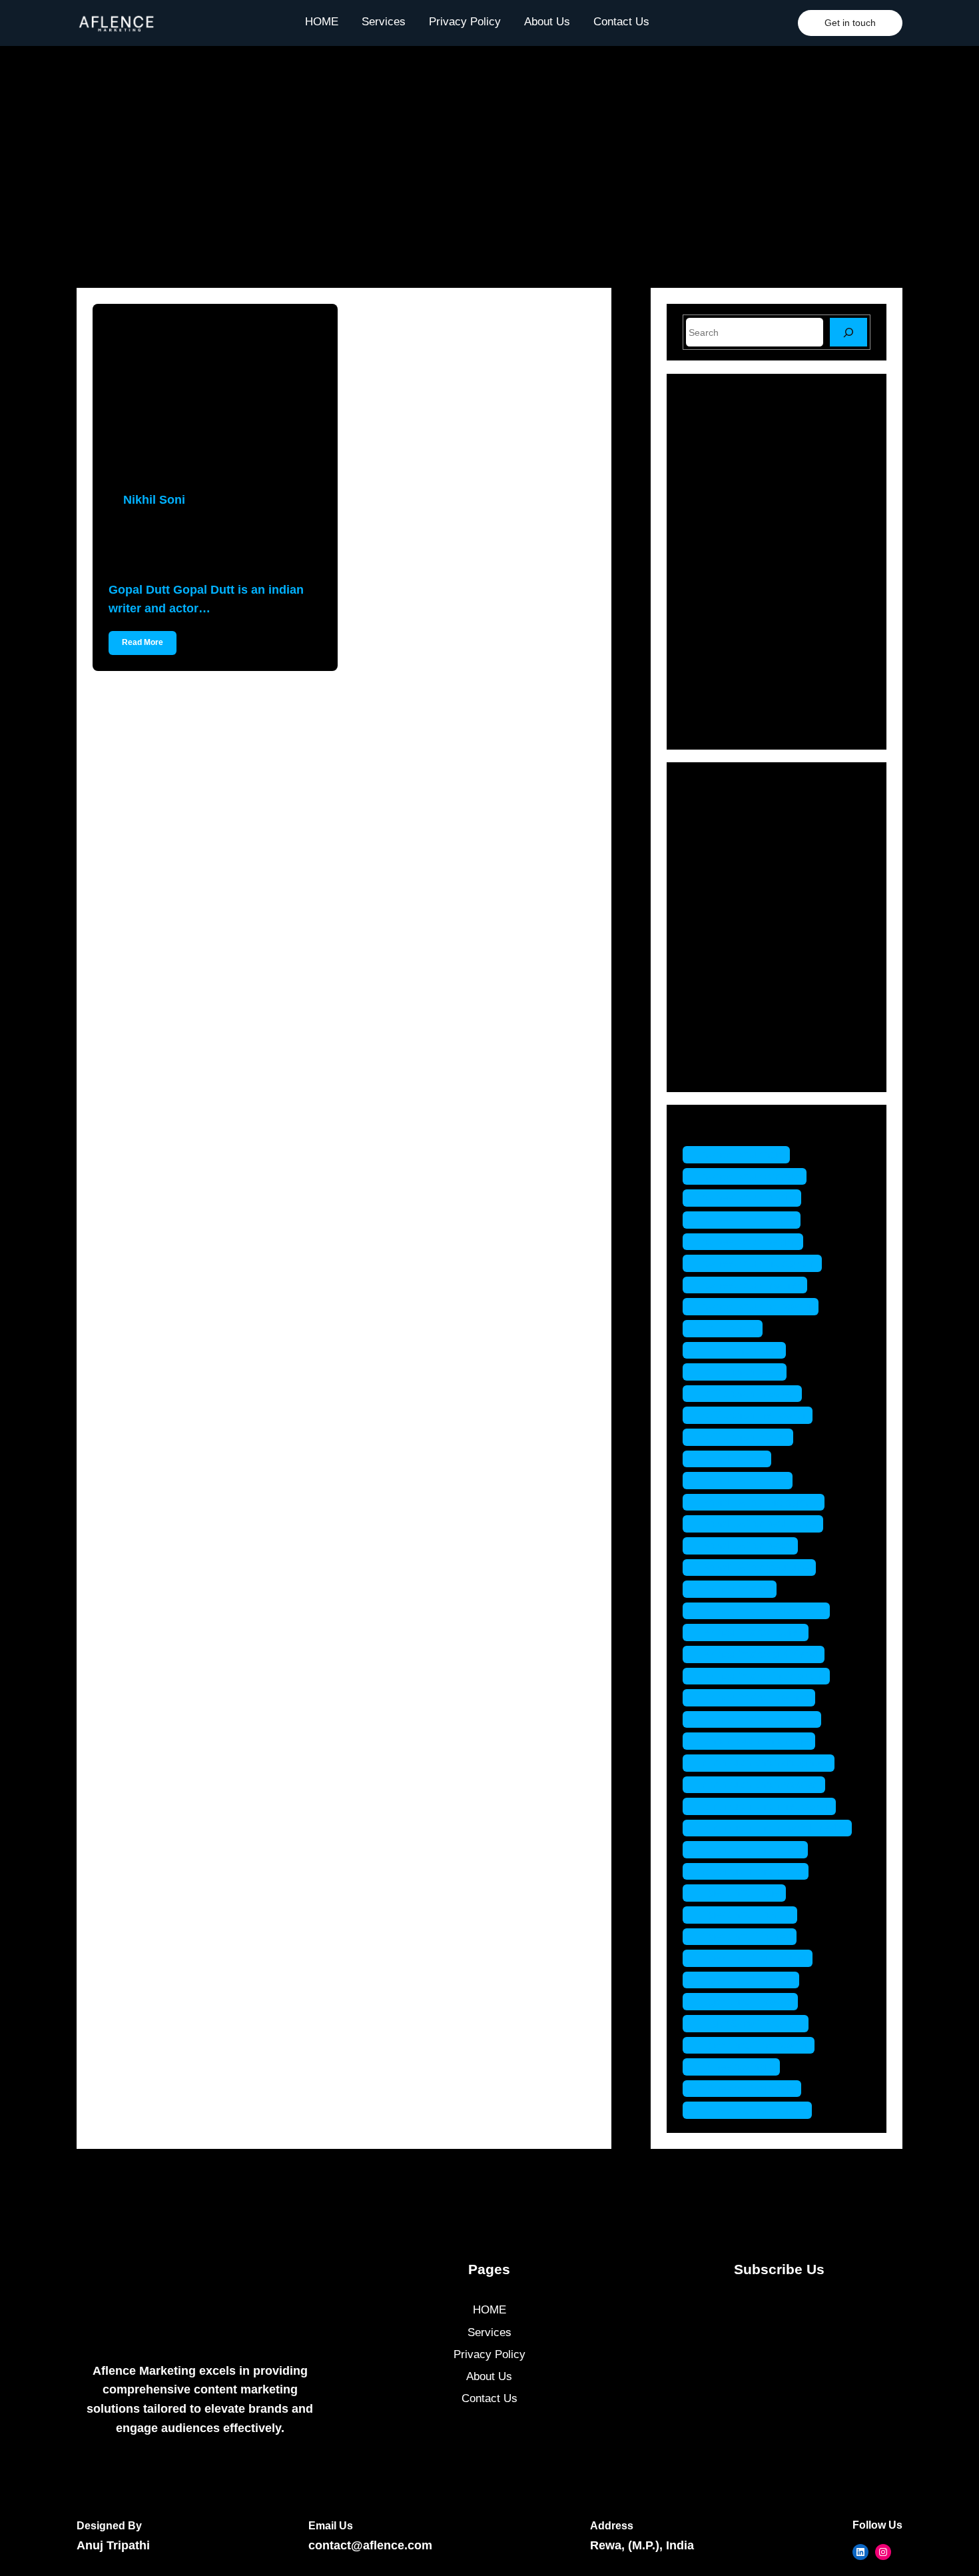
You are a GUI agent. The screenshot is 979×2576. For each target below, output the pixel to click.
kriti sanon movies (749, 1394)
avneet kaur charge (751, 1176)
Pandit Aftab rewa (747, 1546)
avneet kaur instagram (759, 1263)
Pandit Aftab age (744, 1480)
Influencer (727, 904)
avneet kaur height (750, 1242)
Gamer (719, 881)
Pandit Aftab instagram (760, 1502)
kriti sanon (729, 1328)
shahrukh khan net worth (766, 1806)
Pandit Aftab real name (760, 1524)
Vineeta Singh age (749, 2089)
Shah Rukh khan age (756, 1741)
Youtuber (724, 1066)
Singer (718, 1020)
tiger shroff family (747, 1915)
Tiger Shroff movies (752, 2023)
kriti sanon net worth (754, 1415)
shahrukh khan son (752, 1849)
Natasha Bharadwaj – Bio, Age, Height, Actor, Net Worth (803, 457)
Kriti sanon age (741, 1350)
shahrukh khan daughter (765, 1763)
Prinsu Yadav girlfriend (760, 1654)
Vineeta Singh (738, 2067)
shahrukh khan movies (761, 1785)
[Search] (848, 332)
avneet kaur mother (752, 1285)
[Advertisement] (489, 152)
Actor (715, 811)
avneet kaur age (743, 1154)
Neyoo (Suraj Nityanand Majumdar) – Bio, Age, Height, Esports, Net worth (805, 684)
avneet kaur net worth (757, 1306)
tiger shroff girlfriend (754, 1958)
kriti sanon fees (741, 1372)
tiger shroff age (741, 1893)
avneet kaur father (748, 1220)
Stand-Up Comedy (748, 1043)
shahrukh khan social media (774, 1828)
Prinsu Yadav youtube (759, 1719)
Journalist (726, 927)
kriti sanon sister (745, 1437)
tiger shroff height (748, 1980)
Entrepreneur (734, 857)
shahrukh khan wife (752, 1871)
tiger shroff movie (747, 2001)
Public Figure (735, 973)
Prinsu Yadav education (763, 1611)
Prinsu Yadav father (752, 1632)
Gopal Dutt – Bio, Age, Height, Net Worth (209, 545)
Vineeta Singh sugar (754, 2110)
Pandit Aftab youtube (756, 1568)
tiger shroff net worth (755, 2045)
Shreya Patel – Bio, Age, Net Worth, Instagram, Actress (799, 626)
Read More (143, 642)
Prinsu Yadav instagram (763, 1676)
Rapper (720, 996)
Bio (710, 834)
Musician (724, 950)
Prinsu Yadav (736, 1589)
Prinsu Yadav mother (756, 1697)
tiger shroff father (746, 1937)
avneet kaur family (749, 1198)
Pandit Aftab (734, 1459)
